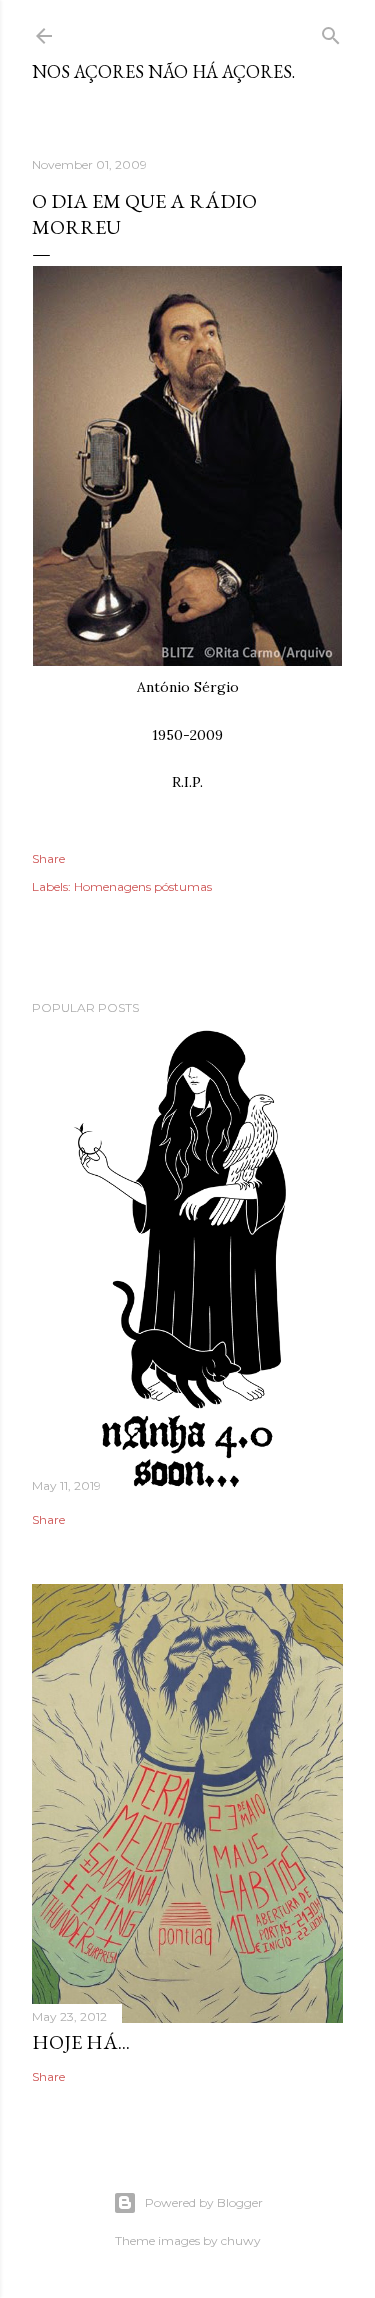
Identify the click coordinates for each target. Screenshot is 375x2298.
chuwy (241, 2240)
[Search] (331, 31)
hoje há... (81, 2042)
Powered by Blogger (204, 2202)
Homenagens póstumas (143, 886)
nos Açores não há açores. (163, 71)
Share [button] (48, 858)
